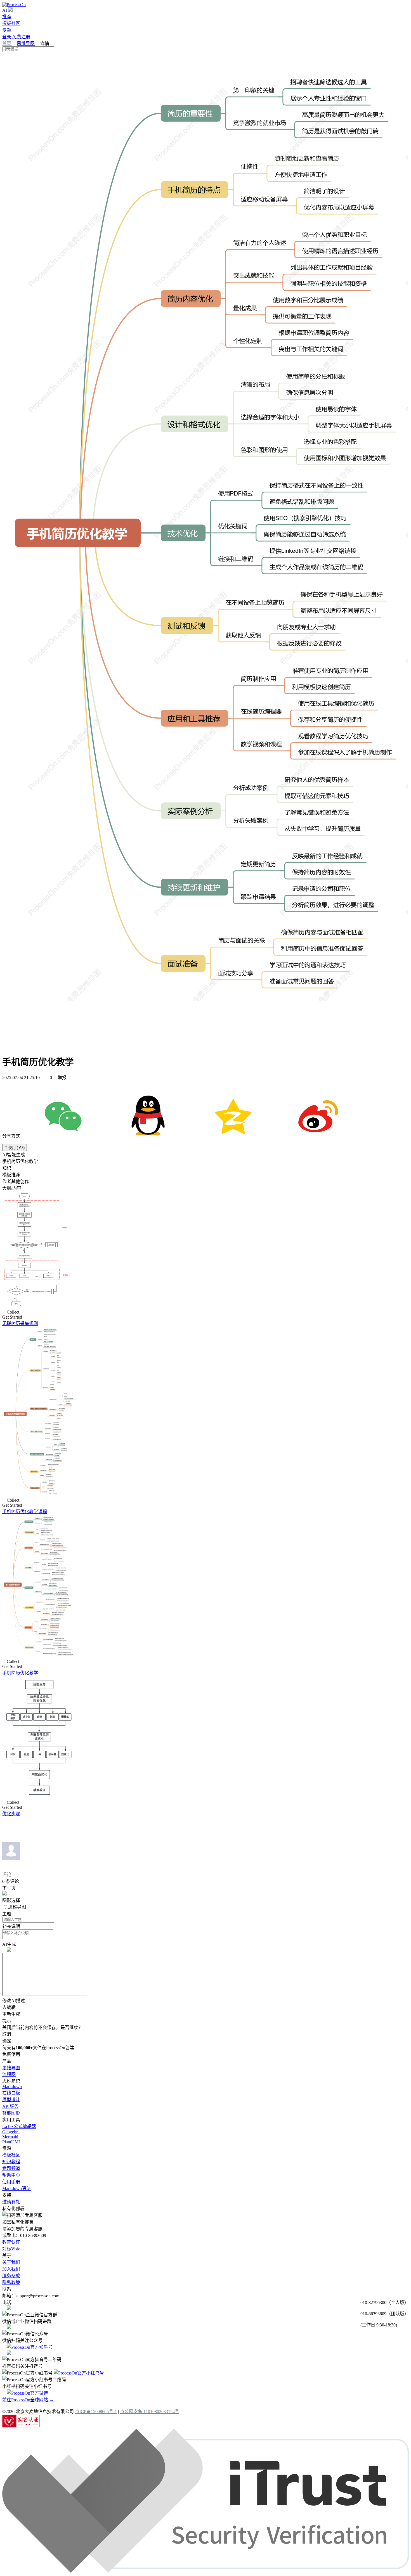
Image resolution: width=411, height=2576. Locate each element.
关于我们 (11, 2262)
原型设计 (11, 2100)
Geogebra (11, 2132)
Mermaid (10, 2137)
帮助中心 (11, 2175)
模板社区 (11, 23)
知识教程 (11, 2162)
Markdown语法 (16, 2188)
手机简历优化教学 (20, 1673)
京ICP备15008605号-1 (96, 2412)
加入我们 (11, 2269)
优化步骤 (11, 1814)
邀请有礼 (11, 2202)
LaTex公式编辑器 (19, 2126)
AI (5, 10)
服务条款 (11, 2276)
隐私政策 (11, 2282)
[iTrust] (206, 2571)
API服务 (10, 2106)
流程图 (9, 2074)
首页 (7, 43)
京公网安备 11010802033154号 (150, 2412)
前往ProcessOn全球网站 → (28, 2400)
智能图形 (11, 2113)
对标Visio (11, 2249)
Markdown (12, 2086)
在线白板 (11, 2093)
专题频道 (11, 2168)
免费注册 (21, 37)
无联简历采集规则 (20, 1323)
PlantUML (12, 2142)
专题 (7, 30)
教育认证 (11, 2242)
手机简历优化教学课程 (25, 1512)
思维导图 (26, 43)
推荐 (7, 17)
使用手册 (11, 2182)
